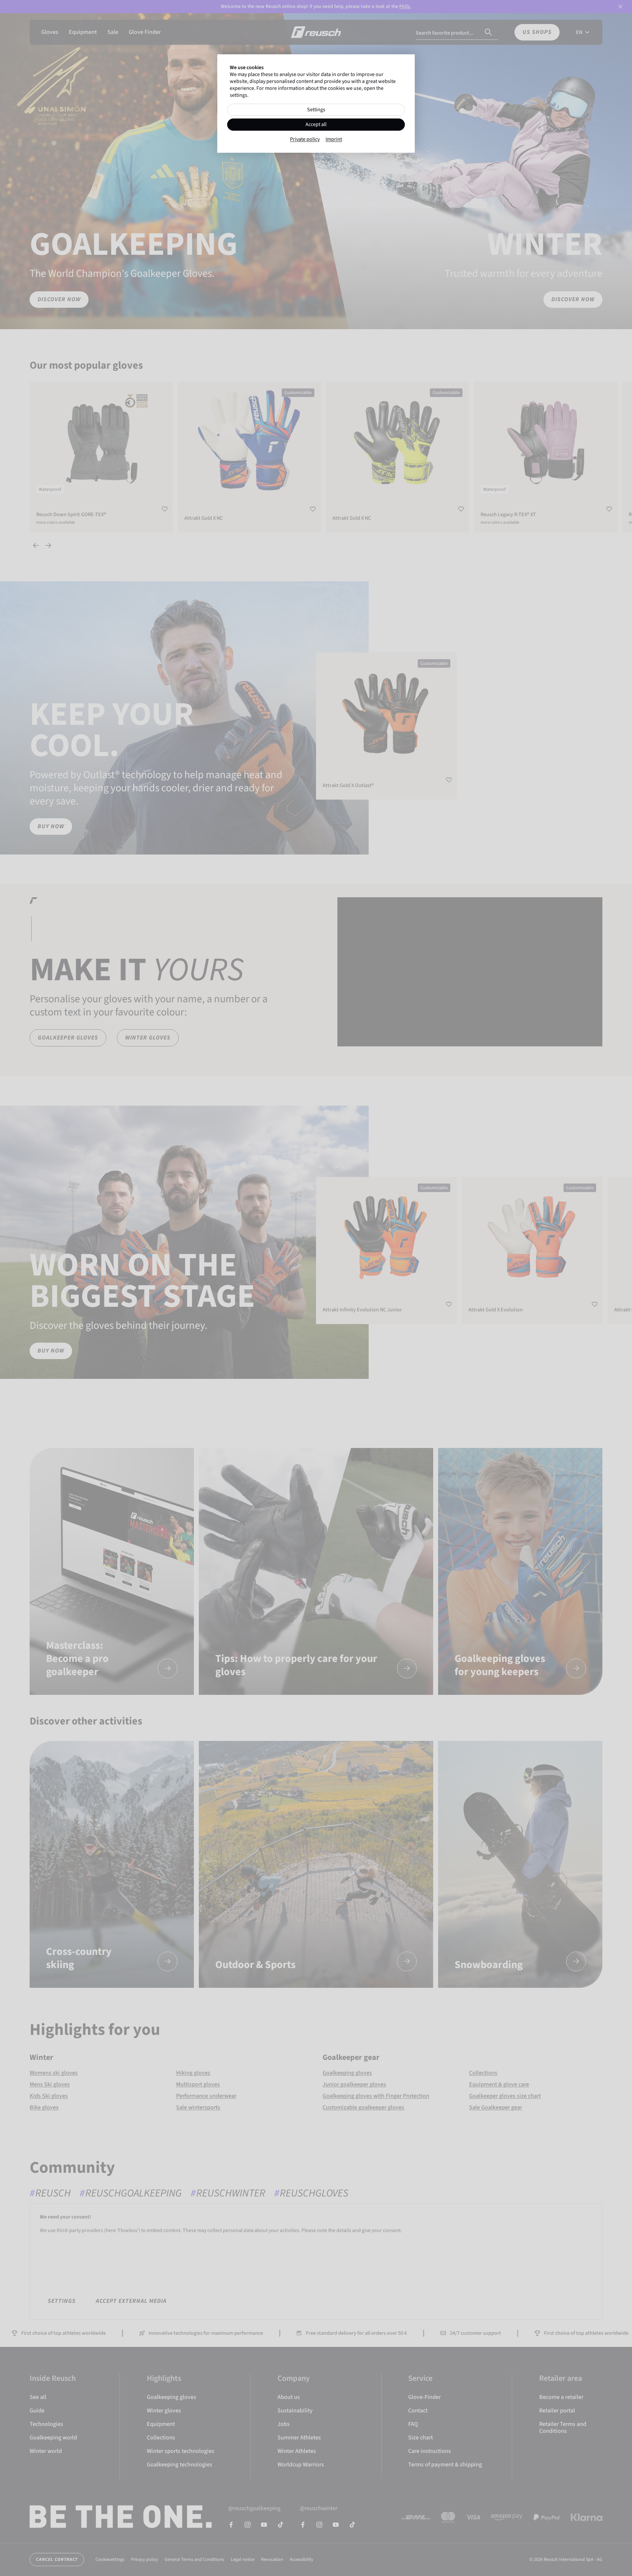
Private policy (305, 139)
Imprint (334, 139)
